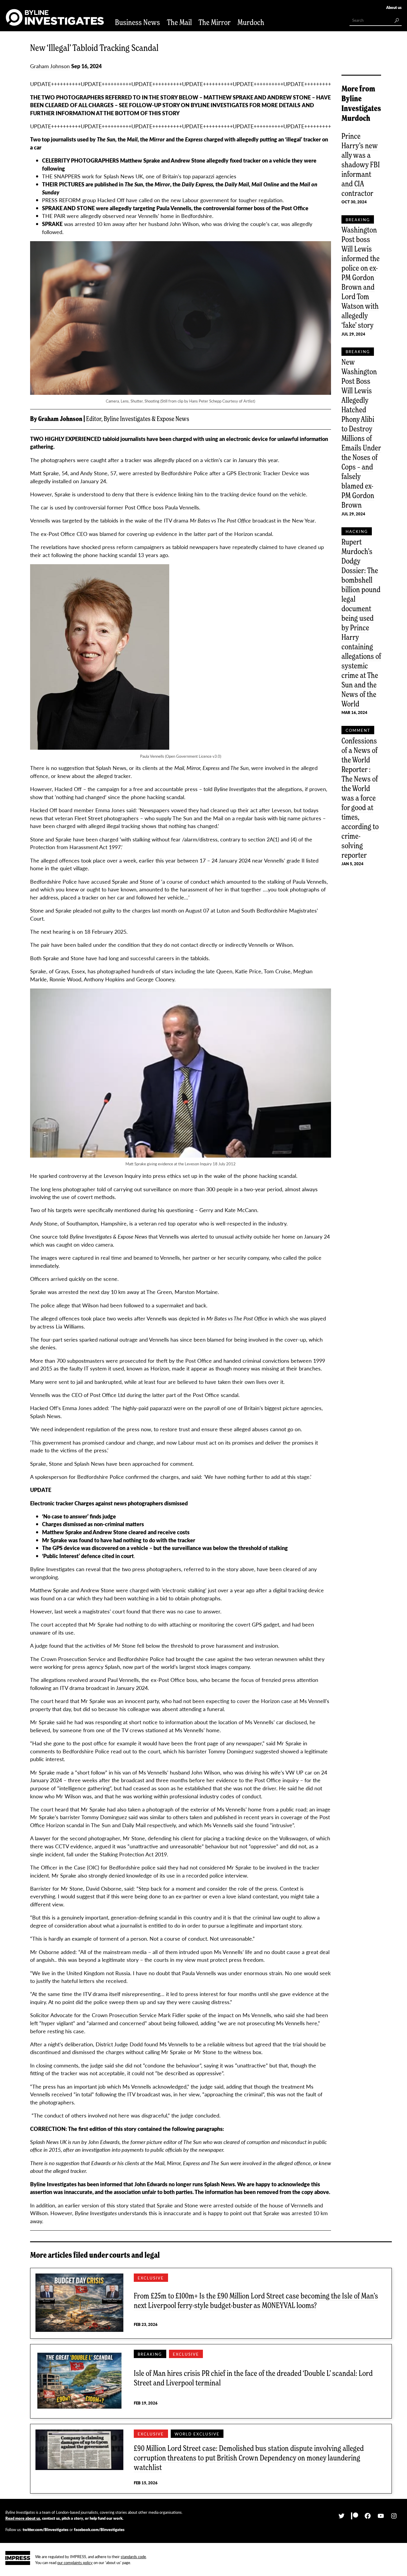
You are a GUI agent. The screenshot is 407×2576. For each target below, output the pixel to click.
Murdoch (251, 22)
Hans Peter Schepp (205, 401)
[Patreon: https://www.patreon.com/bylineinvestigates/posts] (355, 2516)
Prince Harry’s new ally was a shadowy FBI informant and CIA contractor (361, 164)
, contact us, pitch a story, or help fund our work (64, 2518)
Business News (138, 22)
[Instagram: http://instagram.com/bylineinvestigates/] (394, 2516)
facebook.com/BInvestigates (99, 2529)
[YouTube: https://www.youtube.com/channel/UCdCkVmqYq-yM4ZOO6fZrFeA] (381, 2516)
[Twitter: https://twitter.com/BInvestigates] (341, 2516)
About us (394, 7)
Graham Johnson (50, 66)
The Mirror (215, 22)
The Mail (179, 22)
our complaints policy (75, 2562)
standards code (133, 2556)
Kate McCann (241, 1210)
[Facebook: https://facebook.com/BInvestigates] (368, 2516)
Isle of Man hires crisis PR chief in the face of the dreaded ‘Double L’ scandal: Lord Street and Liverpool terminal (253, 2378)
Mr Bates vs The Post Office (237, 1318)
